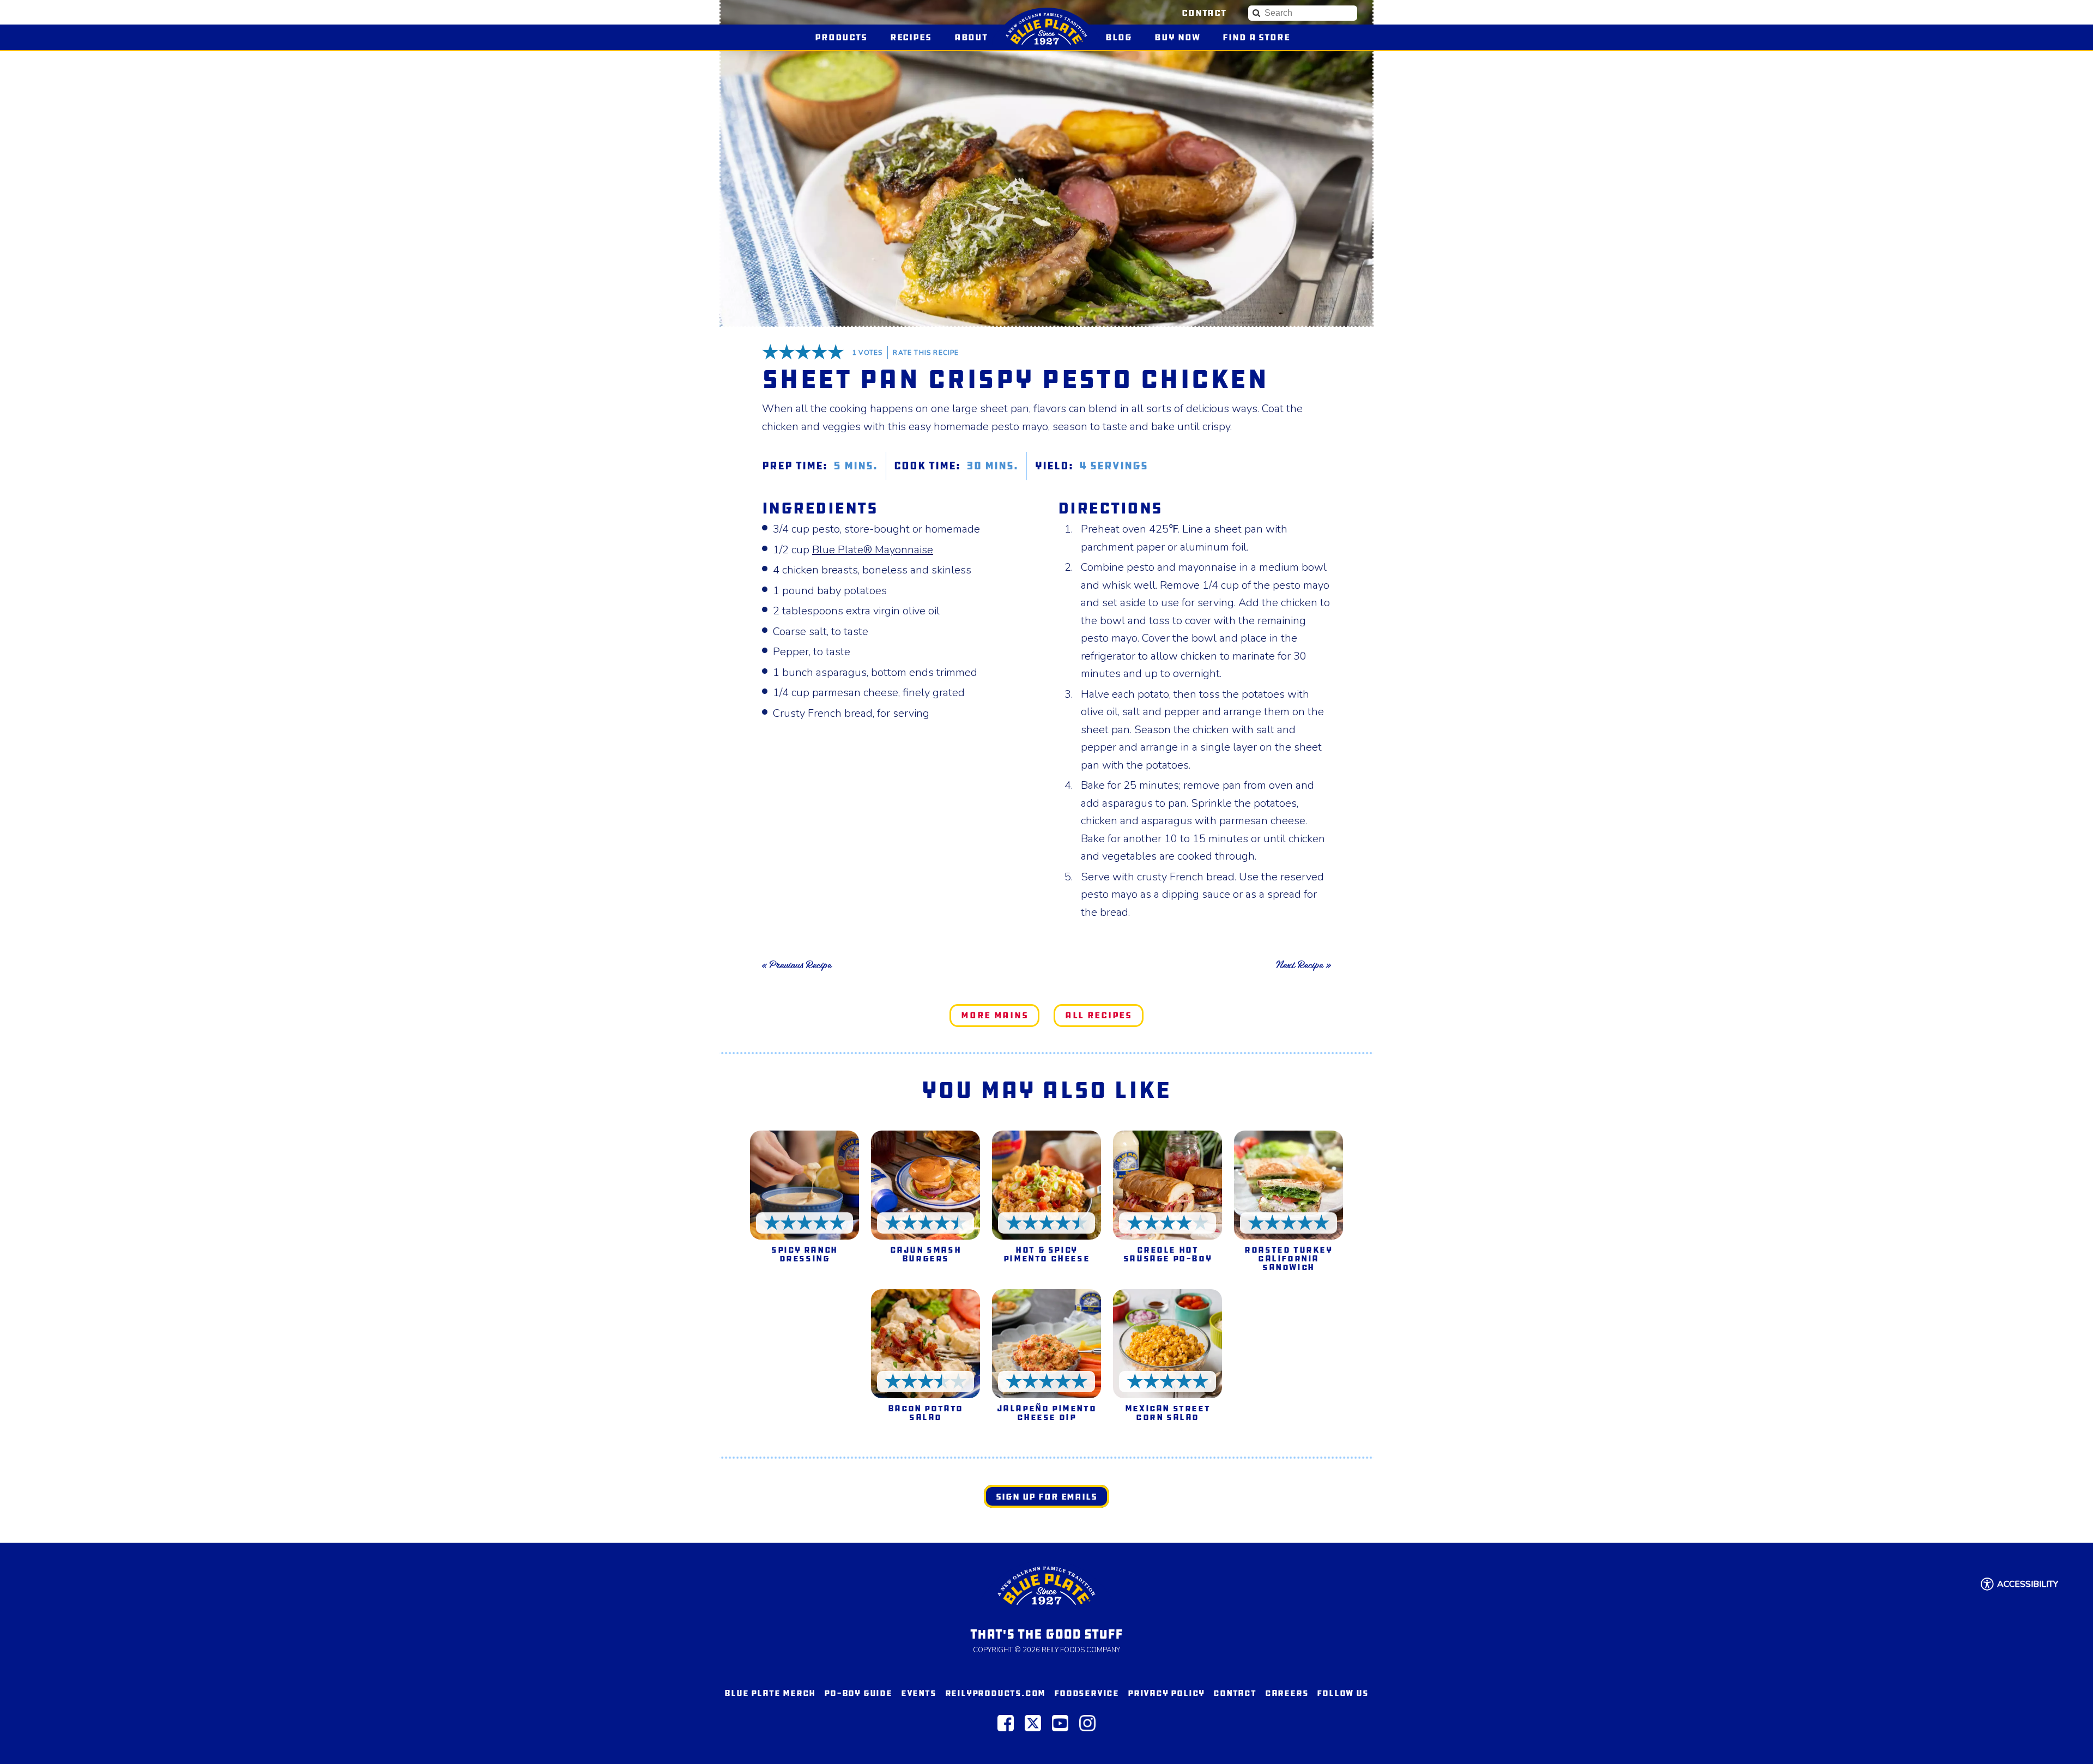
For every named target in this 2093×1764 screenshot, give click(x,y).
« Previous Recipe (797, 965)
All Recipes (1099, 1015)
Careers (1287, 1693)
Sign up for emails (1046, 1497)
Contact (1204, 13)
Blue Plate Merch (770, 1693)
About (971, 37)
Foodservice (1087, 1693)
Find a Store (1256, 37)
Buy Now (1182, 37)
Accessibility (2028, 1584)
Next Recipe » (1303, 965)
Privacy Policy (1166, 1693)
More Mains (994, 1015)
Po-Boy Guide (858, 1693)
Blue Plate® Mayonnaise (873, 550)
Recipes (911, 37)
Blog (1118, 37)
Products (841, 37)
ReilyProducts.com (996, 1693)
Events (919, 1693)
